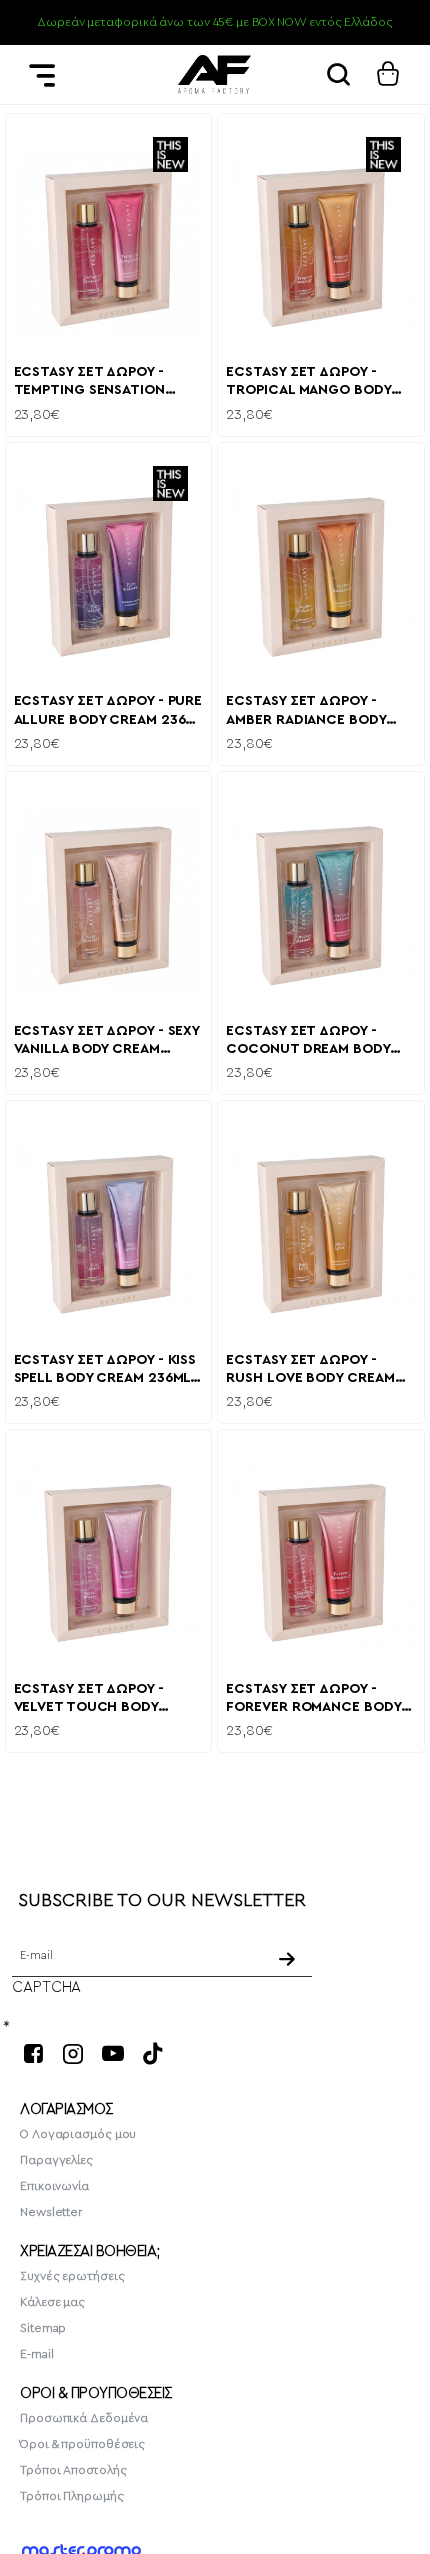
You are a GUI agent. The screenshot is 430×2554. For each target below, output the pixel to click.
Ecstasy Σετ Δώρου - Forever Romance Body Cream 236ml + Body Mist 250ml (317, 1699)
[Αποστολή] (288, 1959)
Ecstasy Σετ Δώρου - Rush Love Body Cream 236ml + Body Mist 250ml (316, 1370)
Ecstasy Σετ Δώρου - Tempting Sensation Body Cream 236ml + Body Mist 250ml (108, 382)
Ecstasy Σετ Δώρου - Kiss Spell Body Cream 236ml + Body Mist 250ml (109, 1370)
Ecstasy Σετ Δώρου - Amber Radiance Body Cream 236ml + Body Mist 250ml (317, 711)
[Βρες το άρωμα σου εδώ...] (338, 74)
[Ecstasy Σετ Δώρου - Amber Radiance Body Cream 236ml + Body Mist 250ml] (321, 572)
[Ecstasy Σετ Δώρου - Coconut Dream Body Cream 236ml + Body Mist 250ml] (321, 901)
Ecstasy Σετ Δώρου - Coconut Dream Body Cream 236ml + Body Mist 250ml (317, 1041)
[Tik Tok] (153, 2053)
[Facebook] (33, 2053)
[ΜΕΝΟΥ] (42, 74)
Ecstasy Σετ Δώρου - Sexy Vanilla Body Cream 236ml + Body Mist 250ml (107, 1041)
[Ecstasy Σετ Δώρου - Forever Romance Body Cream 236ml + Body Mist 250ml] (321, 1559)
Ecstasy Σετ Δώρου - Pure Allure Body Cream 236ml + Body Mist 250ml (109, 711)
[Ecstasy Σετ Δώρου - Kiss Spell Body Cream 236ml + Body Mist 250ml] (109, 1230)
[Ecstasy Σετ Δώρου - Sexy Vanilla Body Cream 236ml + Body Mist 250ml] (109, 901)
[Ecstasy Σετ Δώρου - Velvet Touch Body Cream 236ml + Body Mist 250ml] (109, 1559)
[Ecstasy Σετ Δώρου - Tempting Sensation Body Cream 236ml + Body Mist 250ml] (109, 243)
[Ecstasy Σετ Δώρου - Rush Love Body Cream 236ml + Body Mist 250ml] (321, 1230)
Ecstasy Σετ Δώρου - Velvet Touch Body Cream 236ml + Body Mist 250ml (105, 1699)
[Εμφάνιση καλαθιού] (388, 74)
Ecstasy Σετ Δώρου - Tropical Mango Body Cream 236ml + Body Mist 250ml (317, 382)
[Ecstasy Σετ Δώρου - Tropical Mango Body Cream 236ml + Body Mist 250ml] (321, 243)
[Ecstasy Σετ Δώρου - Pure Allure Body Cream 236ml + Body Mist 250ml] (109, 572)
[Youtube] (113, 2053)
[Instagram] (73, 2053)
